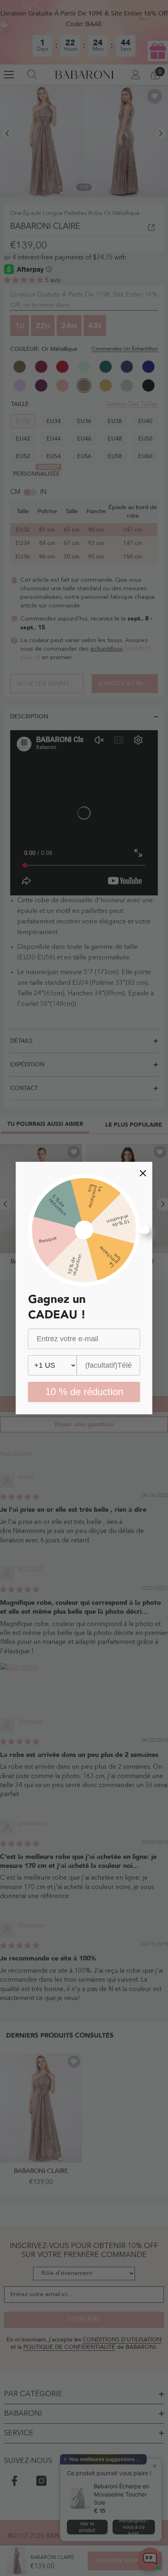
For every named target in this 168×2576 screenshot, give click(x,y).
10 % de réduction (84, 1392)
